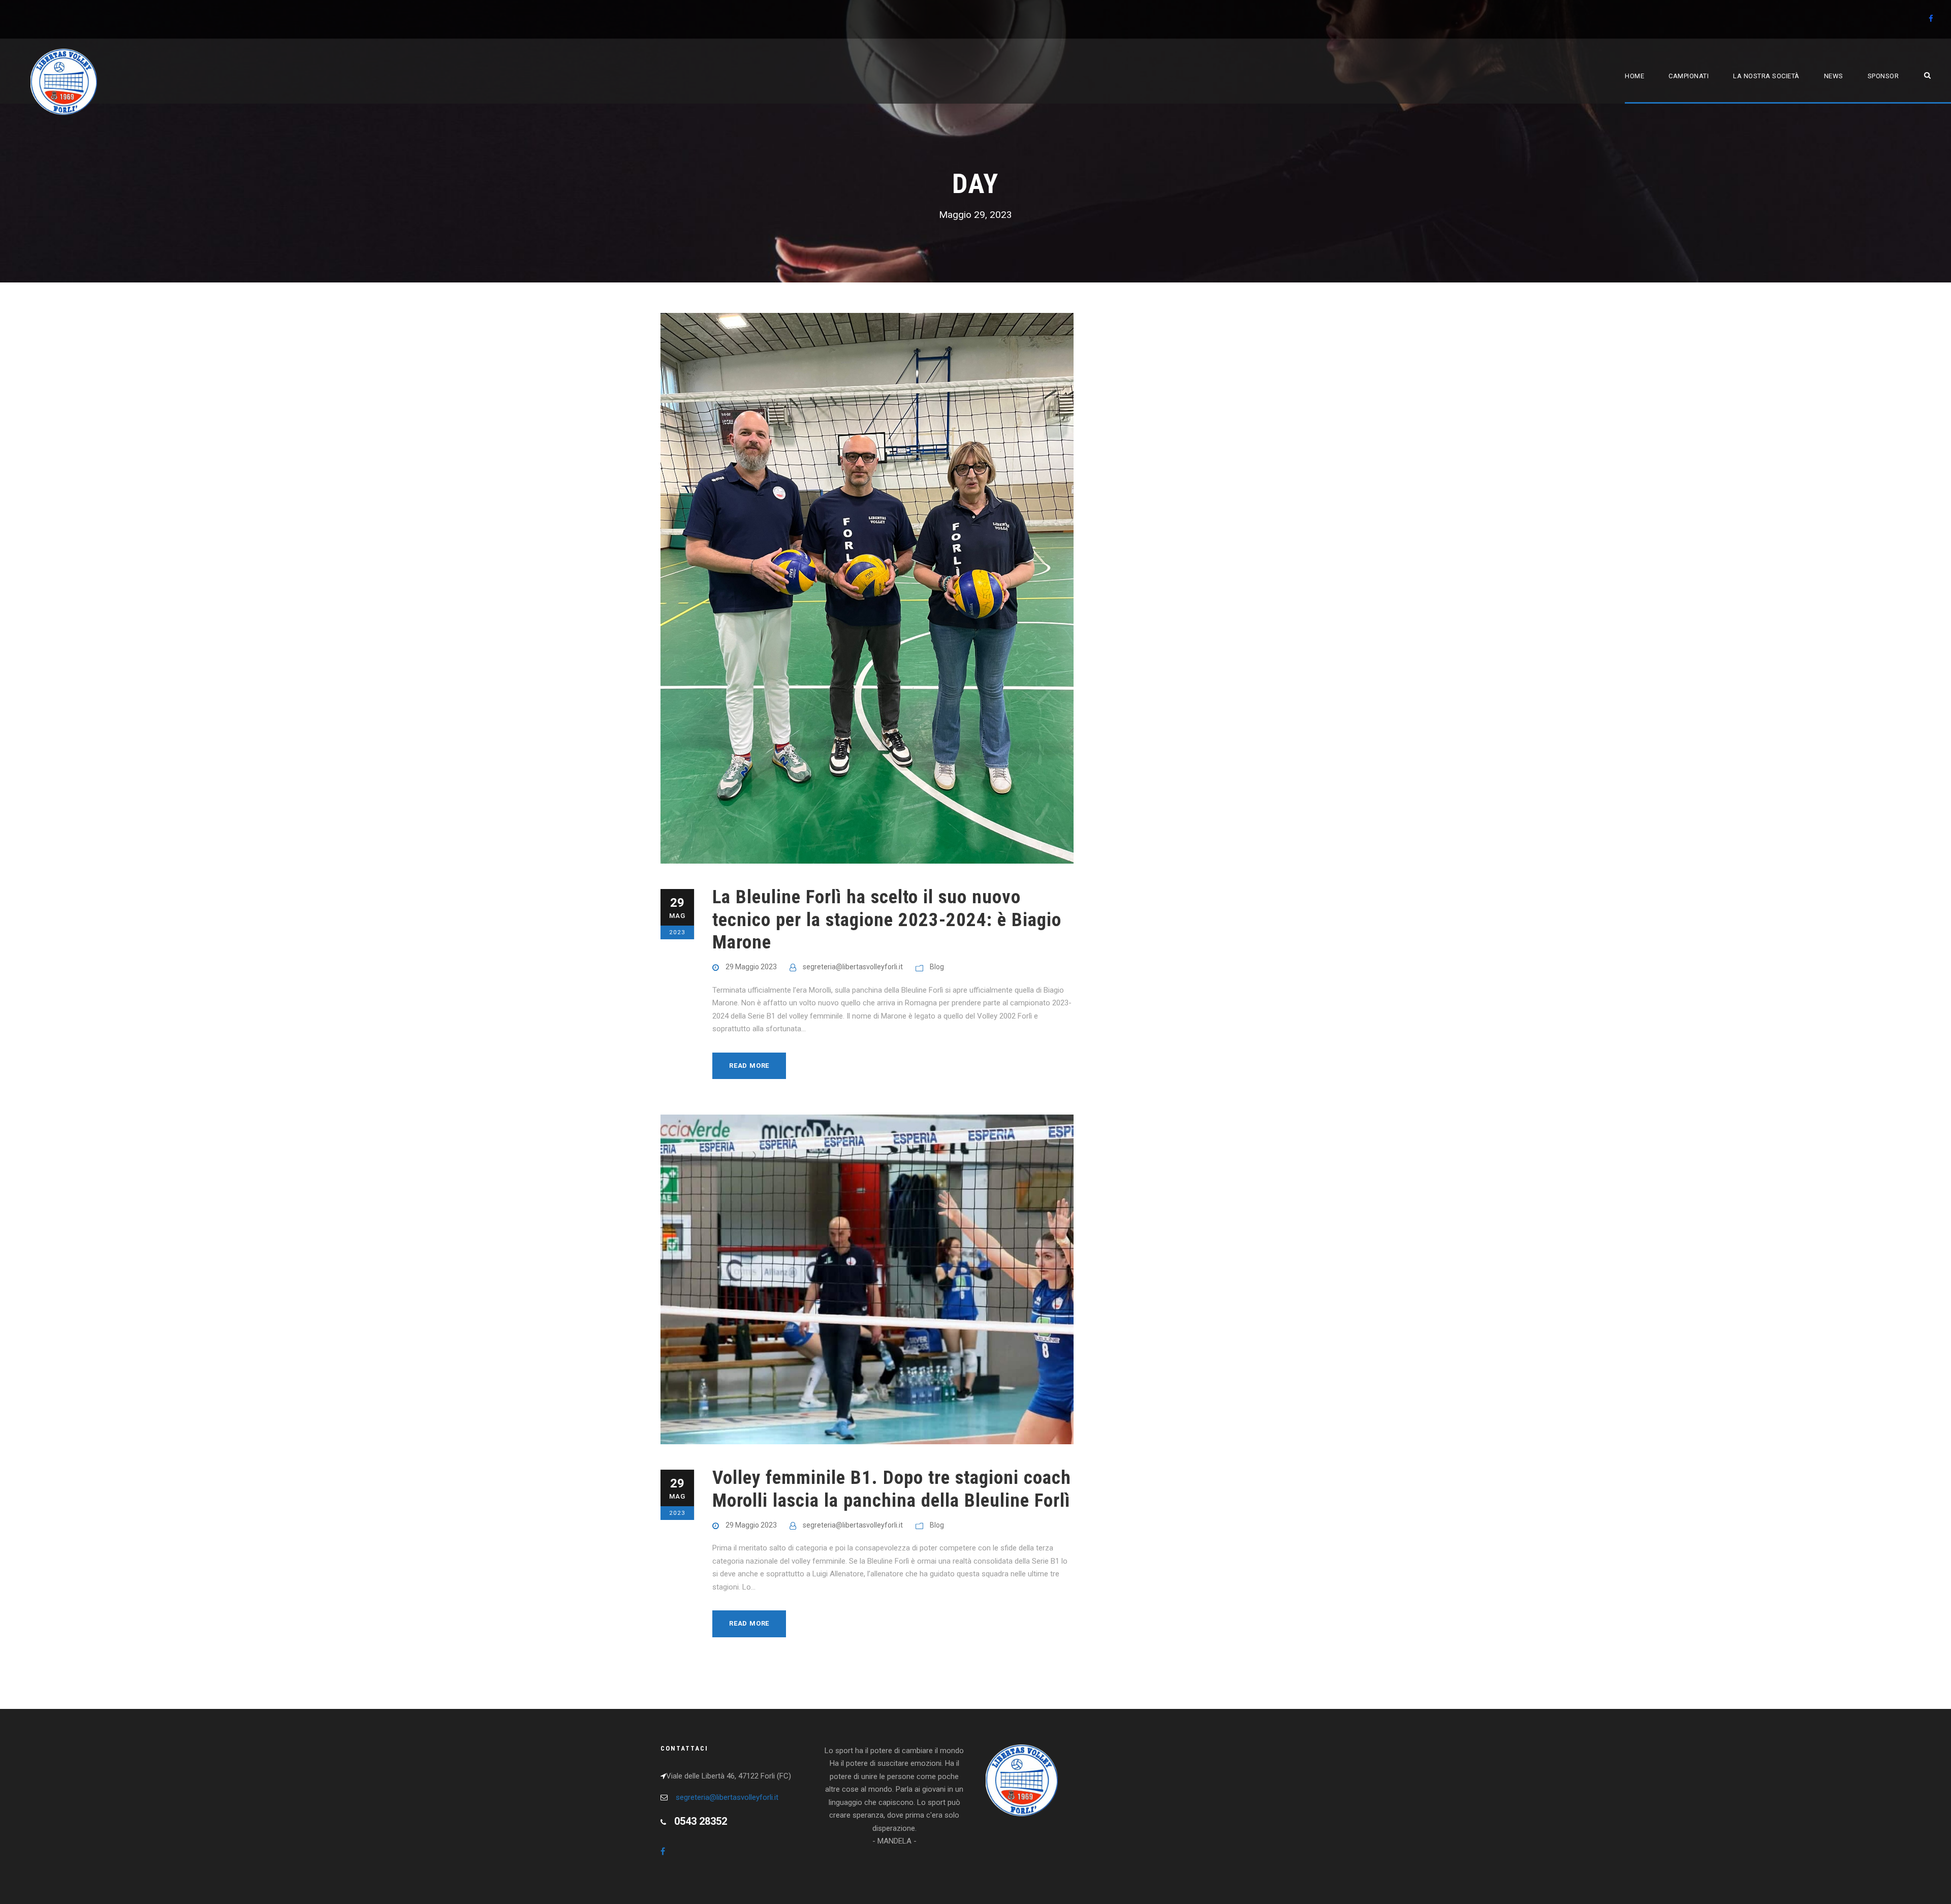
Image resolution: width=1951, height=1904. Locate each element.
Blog (937, 967)
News (1834, 76)
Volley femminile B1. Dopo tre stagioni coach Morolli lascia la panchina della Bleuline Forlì (892, 1489)
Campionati (1689, 76)
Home (1634, 76)
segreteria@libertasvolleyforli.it (853, 967)
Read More (749, 1066)
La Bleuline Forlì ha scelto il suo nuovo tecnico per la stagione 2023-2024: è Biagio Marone (887, 919)
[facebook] (1931, 19)
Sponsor (1883, 76)
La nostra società (1766, 76)
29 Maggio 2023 (751, 967)
